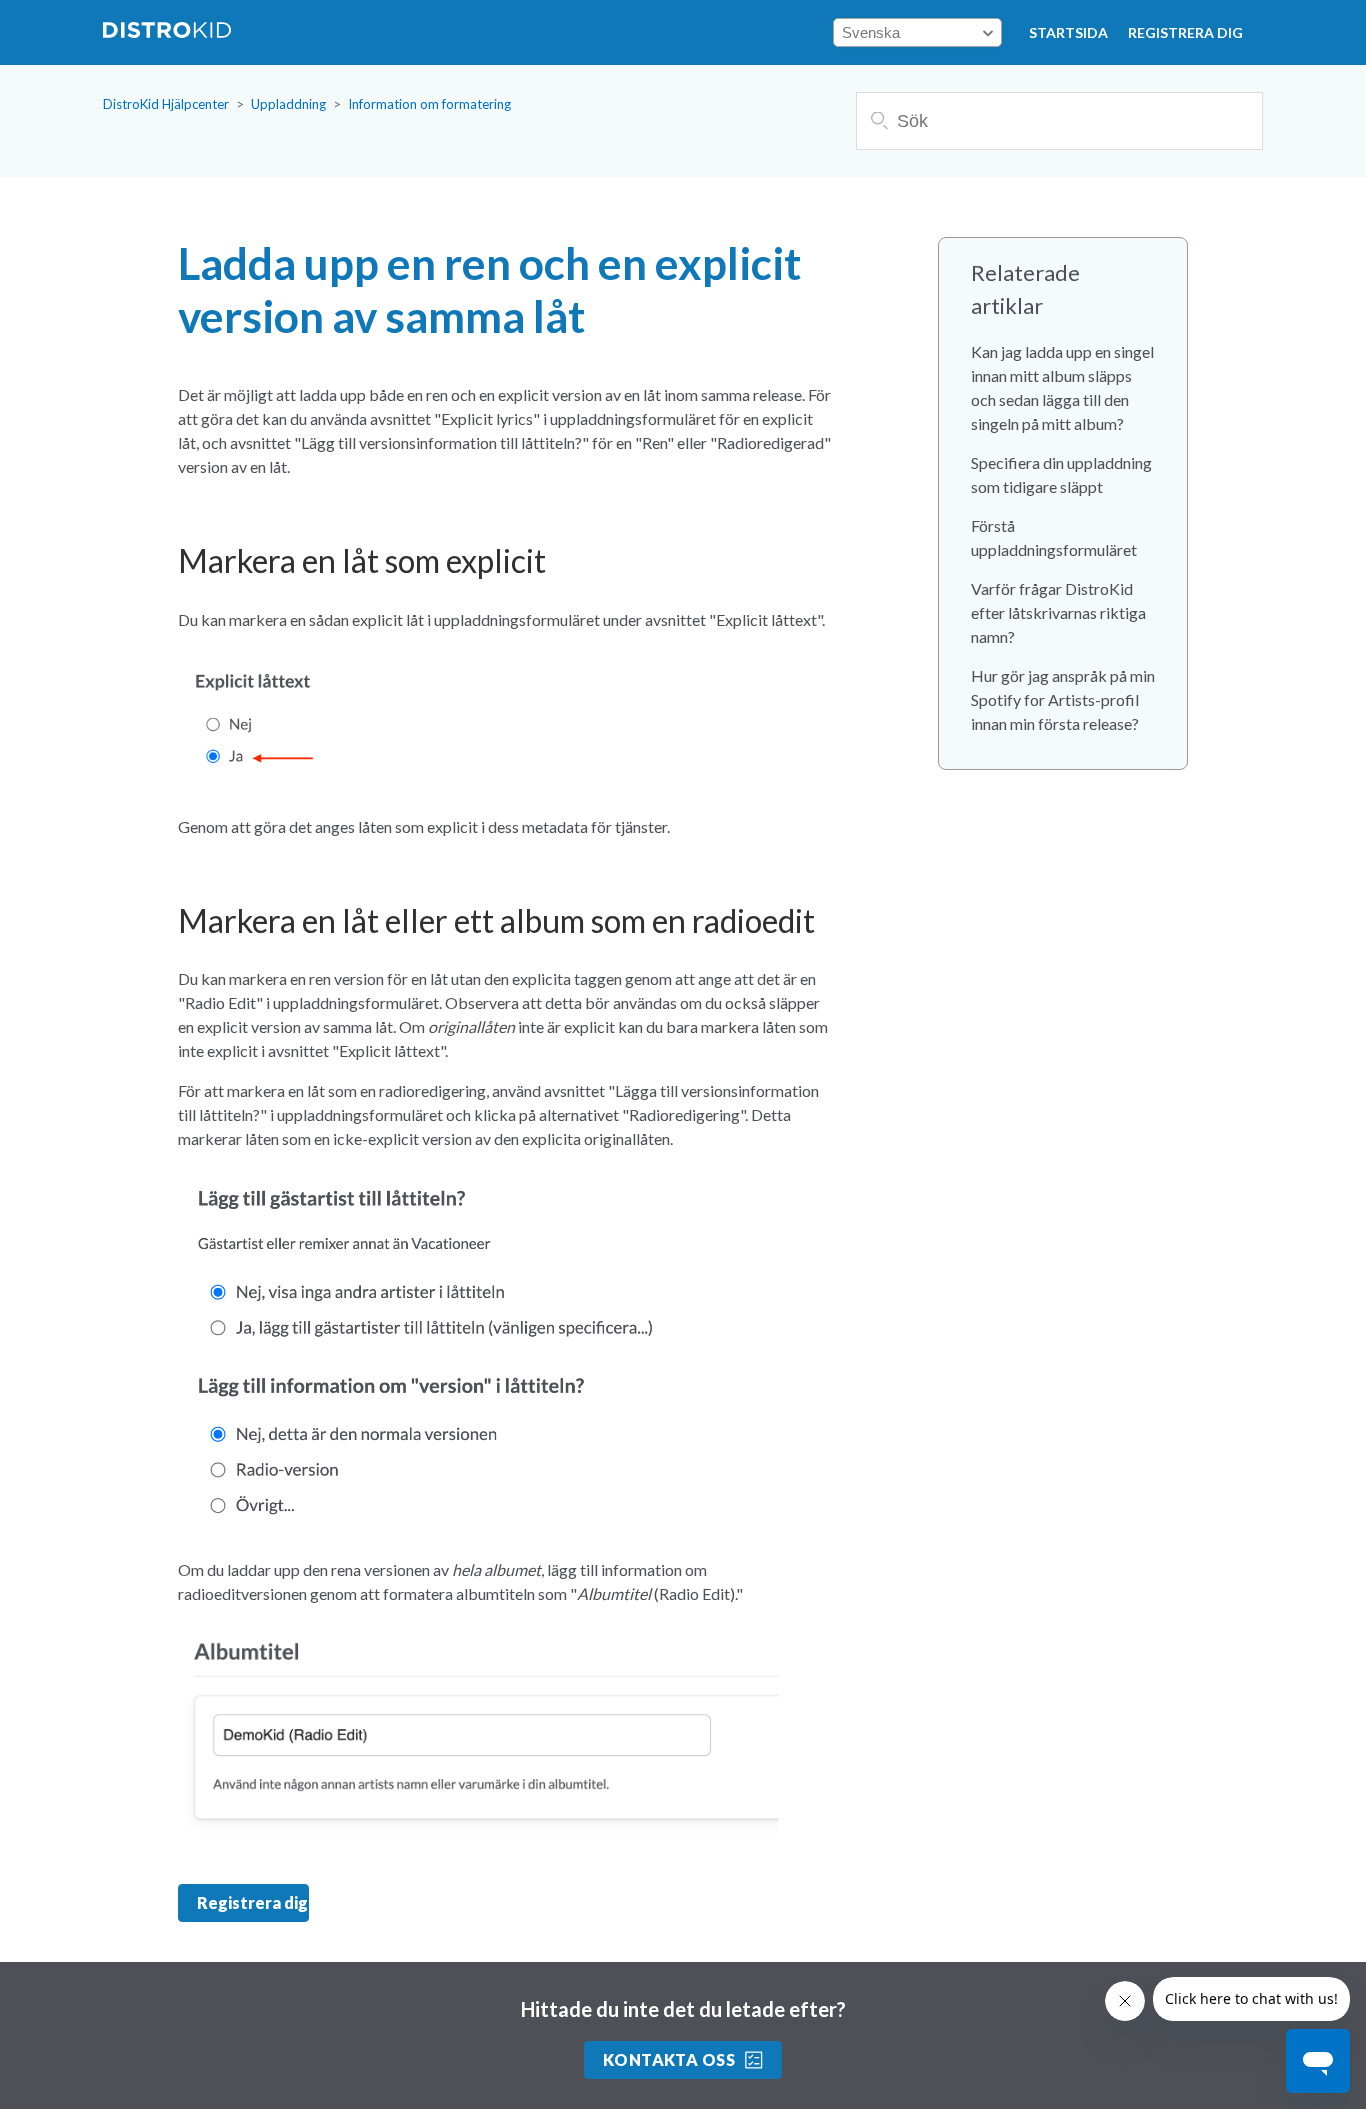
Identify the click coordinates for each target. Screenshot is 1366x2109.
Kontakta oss (669, 2059)
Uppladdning (288, 104)
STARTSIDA (1068, 32)
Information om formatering (429, 104)
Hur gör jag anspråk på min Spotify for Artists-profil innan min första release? (1063, 699)
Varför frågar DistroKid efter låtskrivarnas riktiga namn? (1058, 612)
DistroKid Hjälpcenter (166, 104)
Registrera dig (1185, 32)
